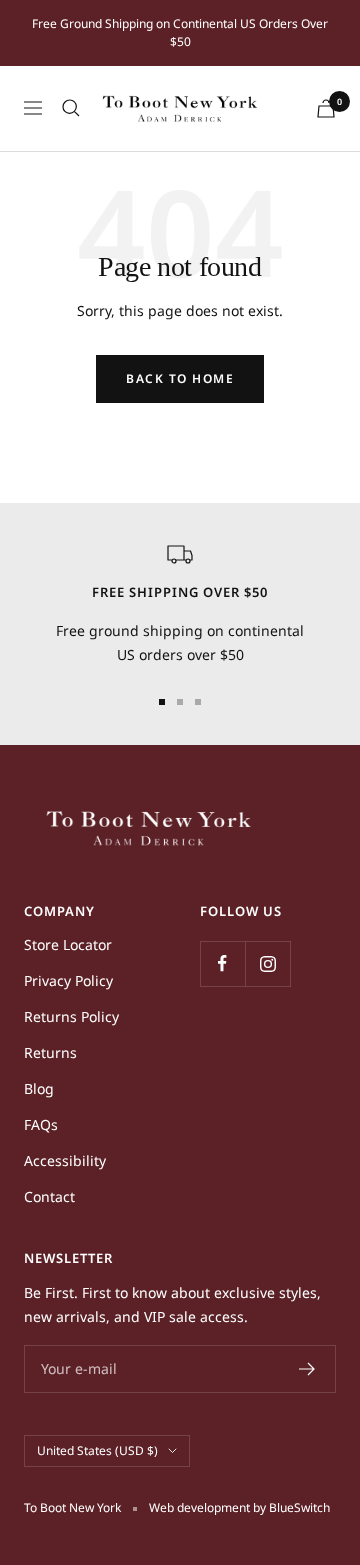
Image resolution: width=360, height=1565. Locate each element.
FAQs (41, 1124)
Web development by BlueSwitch (239, 1507)
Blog (39, 1088)
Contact (49, 1196)
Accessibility (65, 1160)
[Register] (307, 1369)
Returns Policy (71, 1016)
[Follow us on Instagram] (267, 963)
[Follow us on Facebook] (222, 963)
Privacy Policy (68, 980)
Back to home (180, 378)
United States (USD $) (97, 1450)
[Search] (71, 108)
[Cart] (326, 108)
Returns (50, 1052)
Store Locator (68, 944)
